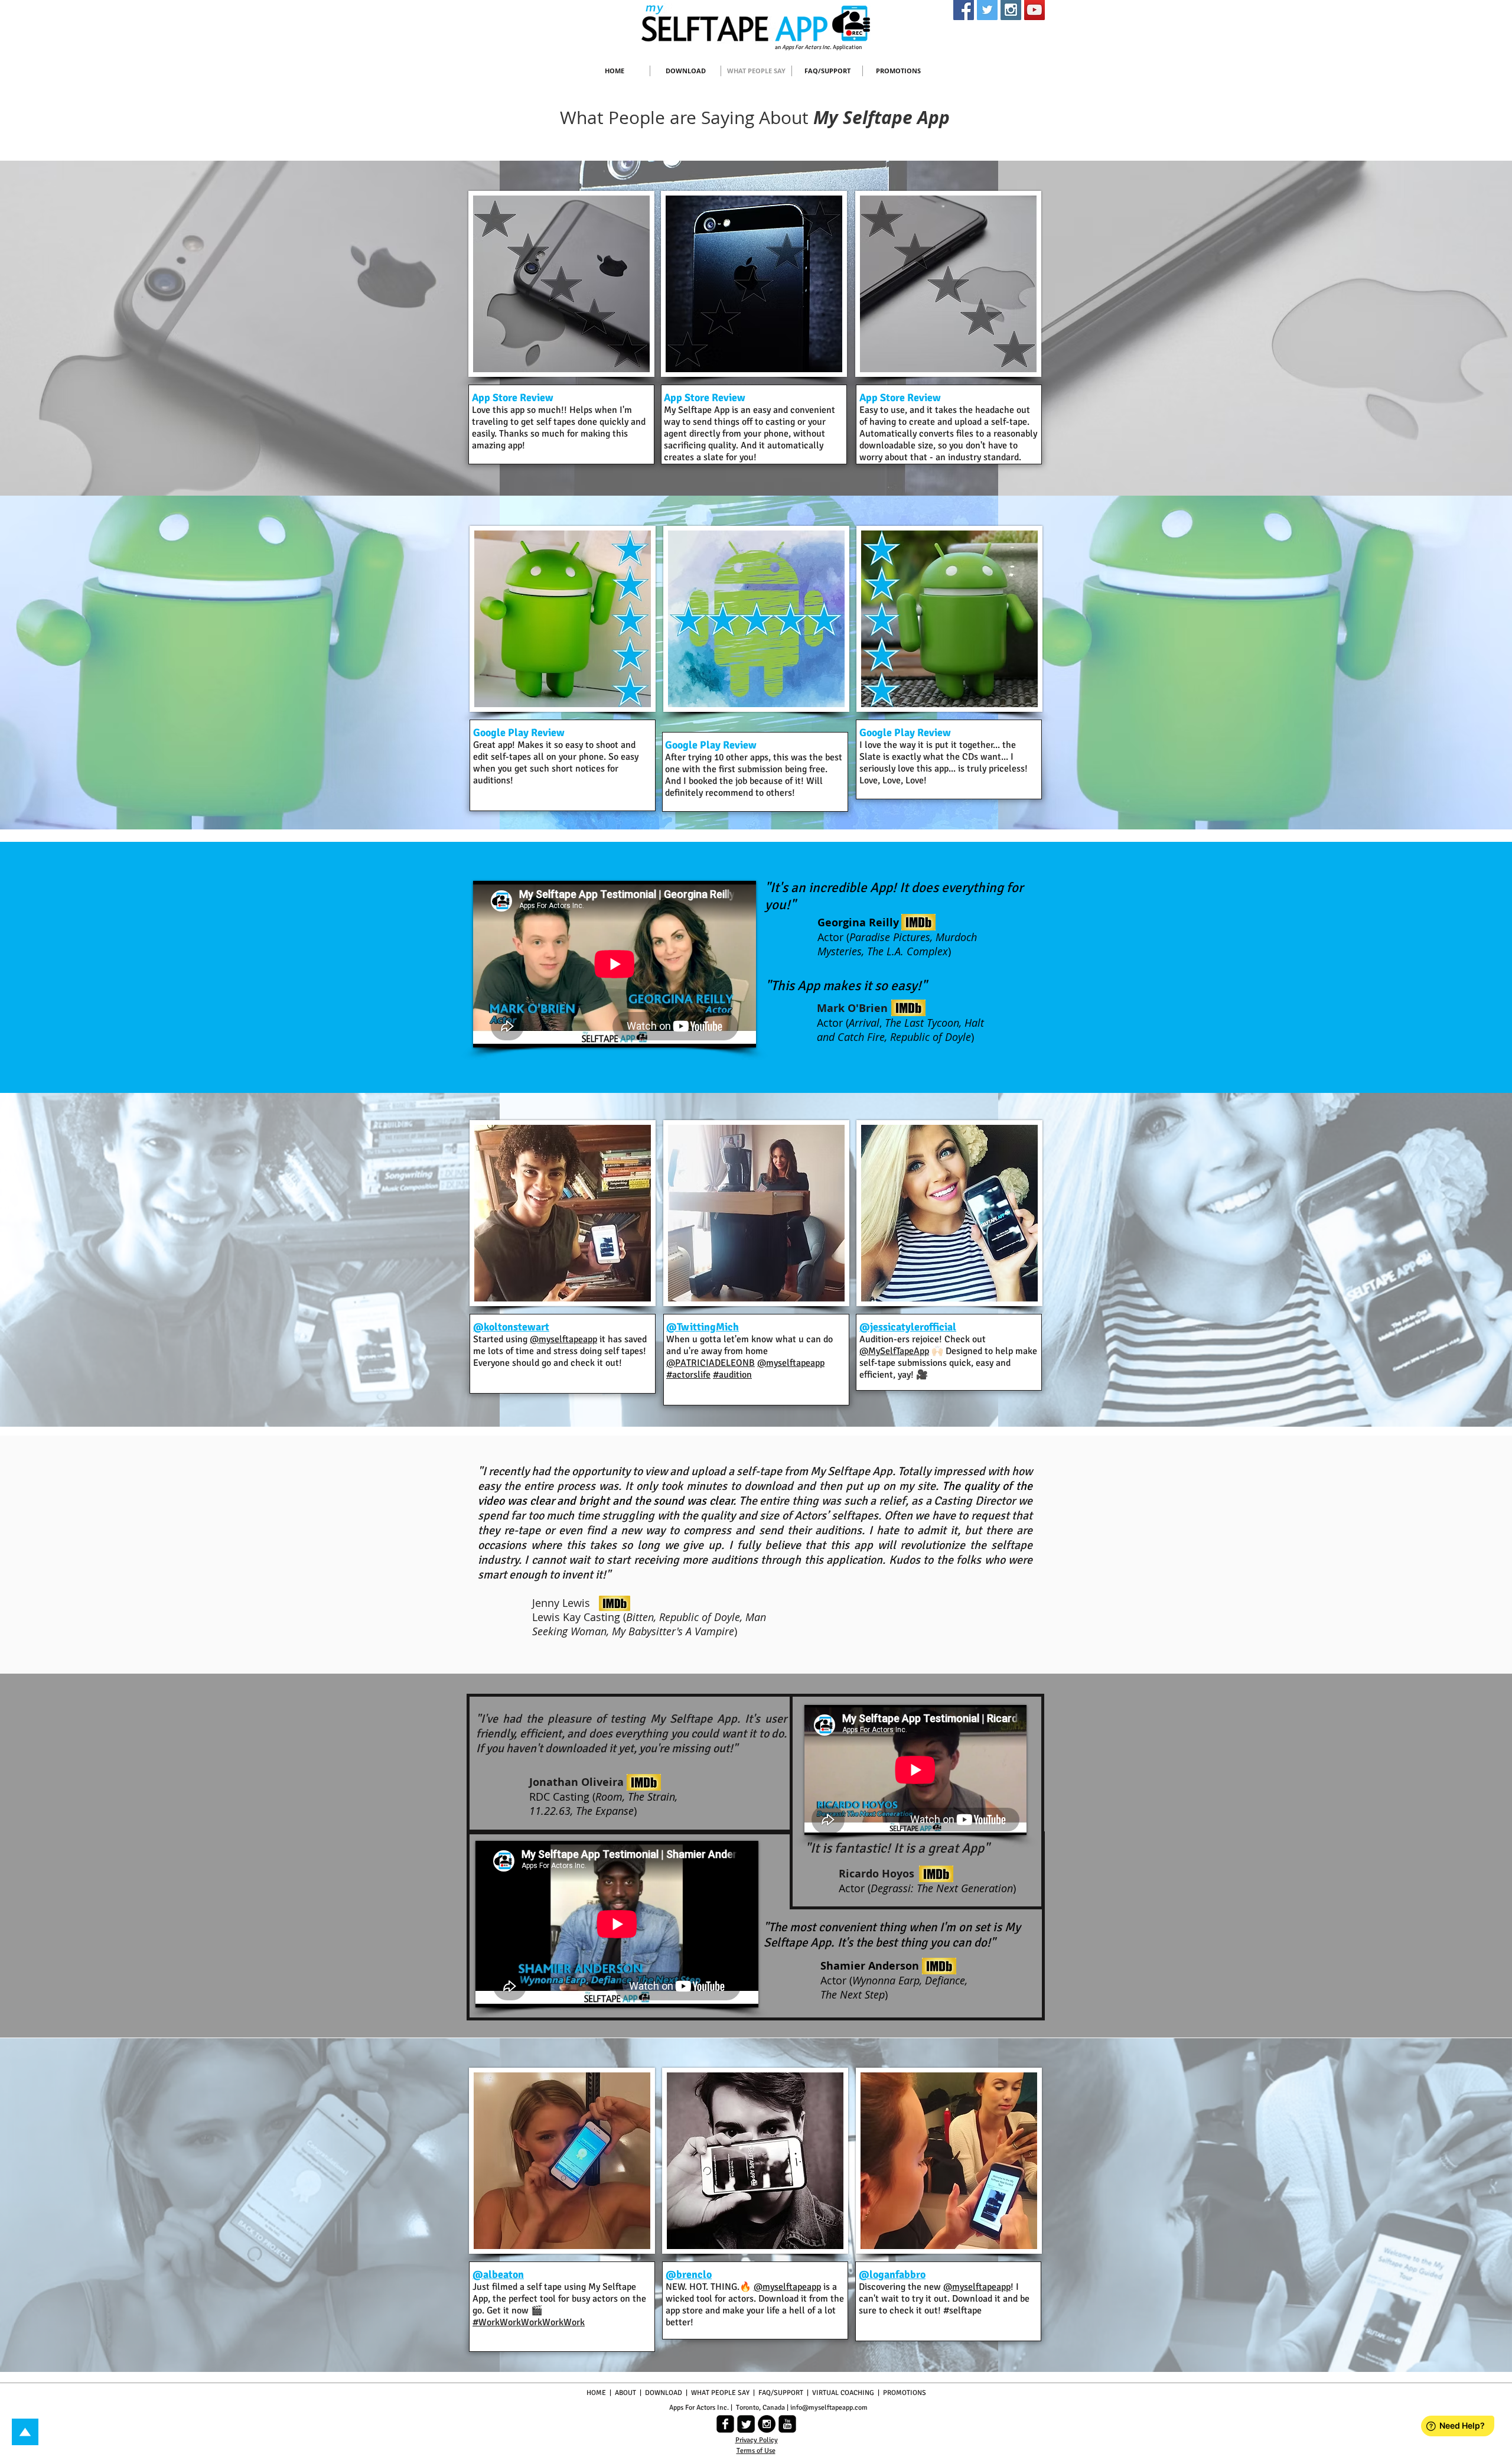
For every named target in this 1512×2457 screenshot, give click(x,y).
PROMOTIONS (904, 2393)
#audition (732, 1375)
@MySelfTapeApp (894, 1351)
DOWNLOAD (664, 2393)
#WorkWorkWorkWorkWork (529, 2322)
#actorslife (688, 1375)
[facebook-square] (725, 2424)
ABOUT (626, 2393)
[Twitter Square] (746, 2424)
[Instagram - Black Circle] (767, 2424)
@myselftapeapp (563, 1339)
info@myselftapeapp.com (829, 2408)
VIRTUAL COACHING (843, 2393)
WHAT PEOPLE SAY (720, 2393)
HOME (596, 2393)
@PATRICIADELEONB (711, 1363)
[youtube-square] (787, 2424)
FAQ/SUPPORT (781, 2393)
